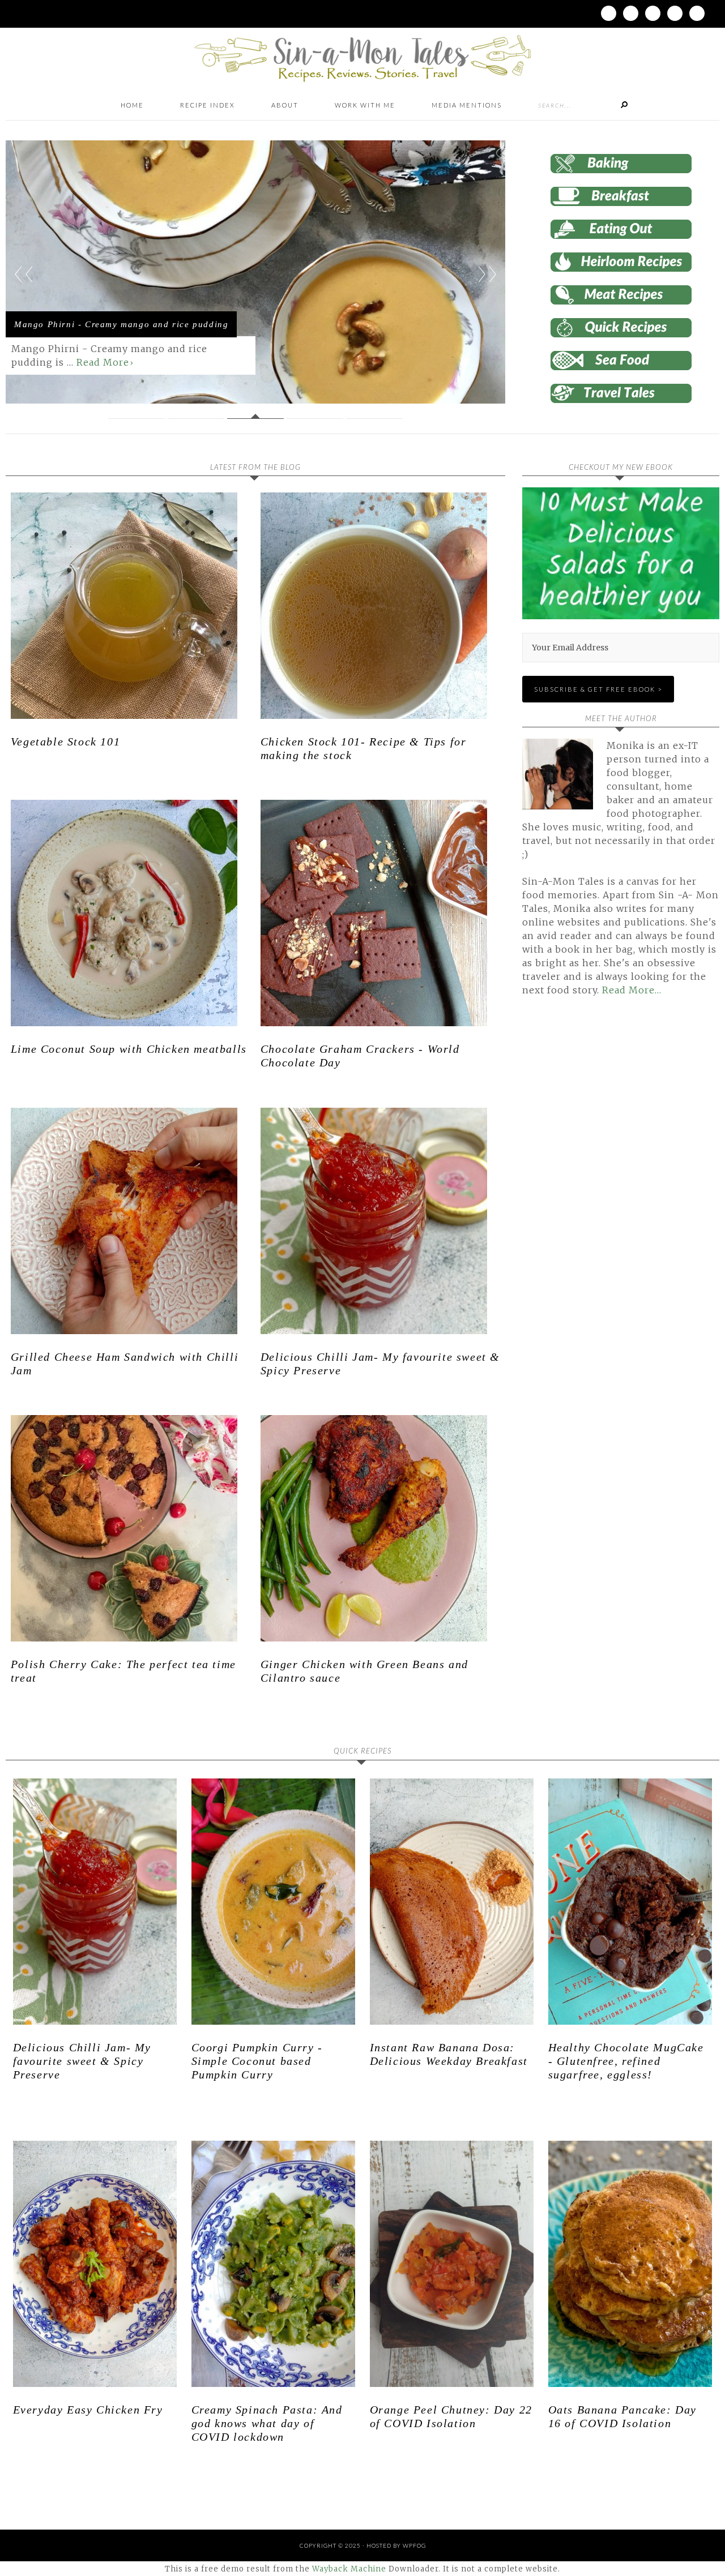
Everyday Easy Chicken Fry (88, 2410)
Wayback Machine (349, 2569)
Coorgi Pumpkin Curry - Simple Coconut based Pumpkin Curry (257, 2061)
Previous (24, 274)
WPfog (414, 2545)
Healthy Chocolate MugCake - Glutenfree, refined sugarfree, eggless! (626, 2061)
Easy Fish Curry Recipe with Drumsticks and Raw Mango (119, 312)
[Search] (624, 105)
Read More (38, 362)
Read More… (632, 990)
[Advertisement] (617, 1134)
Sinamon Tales (362, 58)
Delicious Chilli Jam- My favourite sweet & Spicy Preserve (82, 2061)
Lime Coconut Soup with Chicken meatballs (129, 1049)
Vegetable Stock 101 (65, 741)
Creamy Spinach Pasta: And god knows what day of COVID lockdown (267, 2423)
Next (487, 274)
